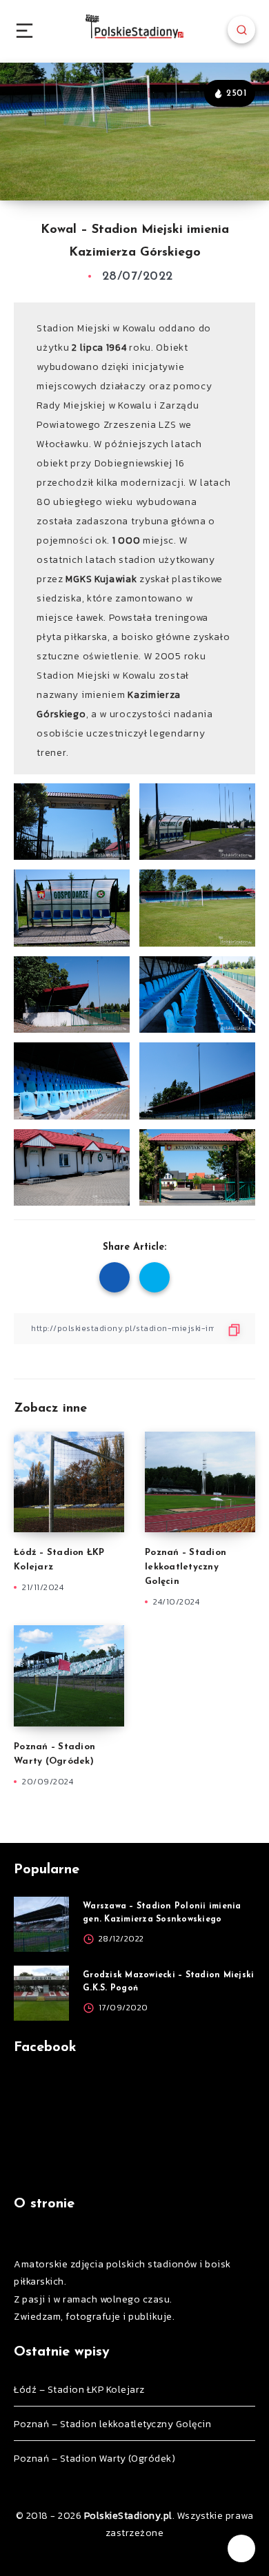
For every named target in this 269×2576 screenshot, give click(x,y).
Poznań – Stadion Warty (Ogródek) (94, 2459)
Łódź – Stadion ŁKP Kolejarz (79, 2390)
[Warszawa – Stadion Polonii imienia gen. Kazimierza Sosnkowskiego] (41, 1924)
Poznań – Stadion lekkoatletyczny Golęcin (186, 1567)
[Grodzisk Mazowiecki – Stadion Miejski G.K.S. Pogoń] (41, 1993)
